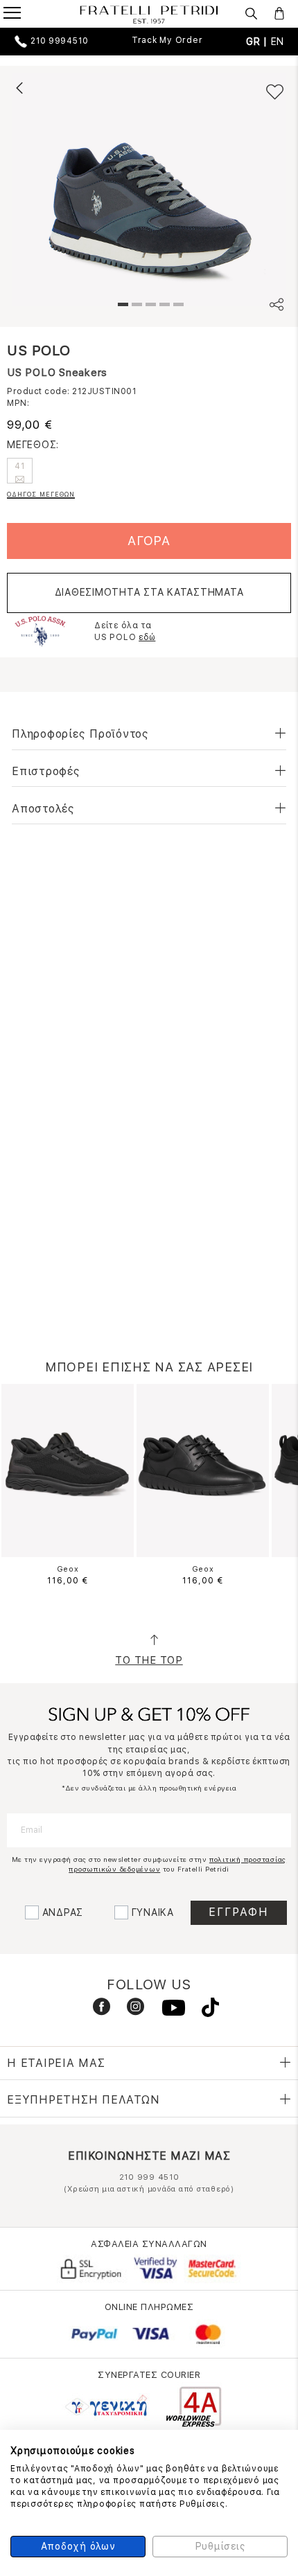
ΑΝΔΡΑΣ (63, 1912)
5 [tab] (177, 306)
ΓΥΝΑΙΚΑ (153, 1912)
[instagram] (130, 2010)
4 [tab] (163, 306)
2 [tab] (135, 306)
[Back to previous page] (19, 88)
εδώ (147, 637)
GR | (258, 42)
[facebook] (96, 2010)
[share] (277, 307)
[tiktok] (203, 2010)
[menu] (21, 15)
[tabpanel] (149, 189)
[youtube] (168, 2010)
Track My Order (167, 40)
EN (278, 42)
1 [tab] (121, 306)
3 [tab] (149, 306)
